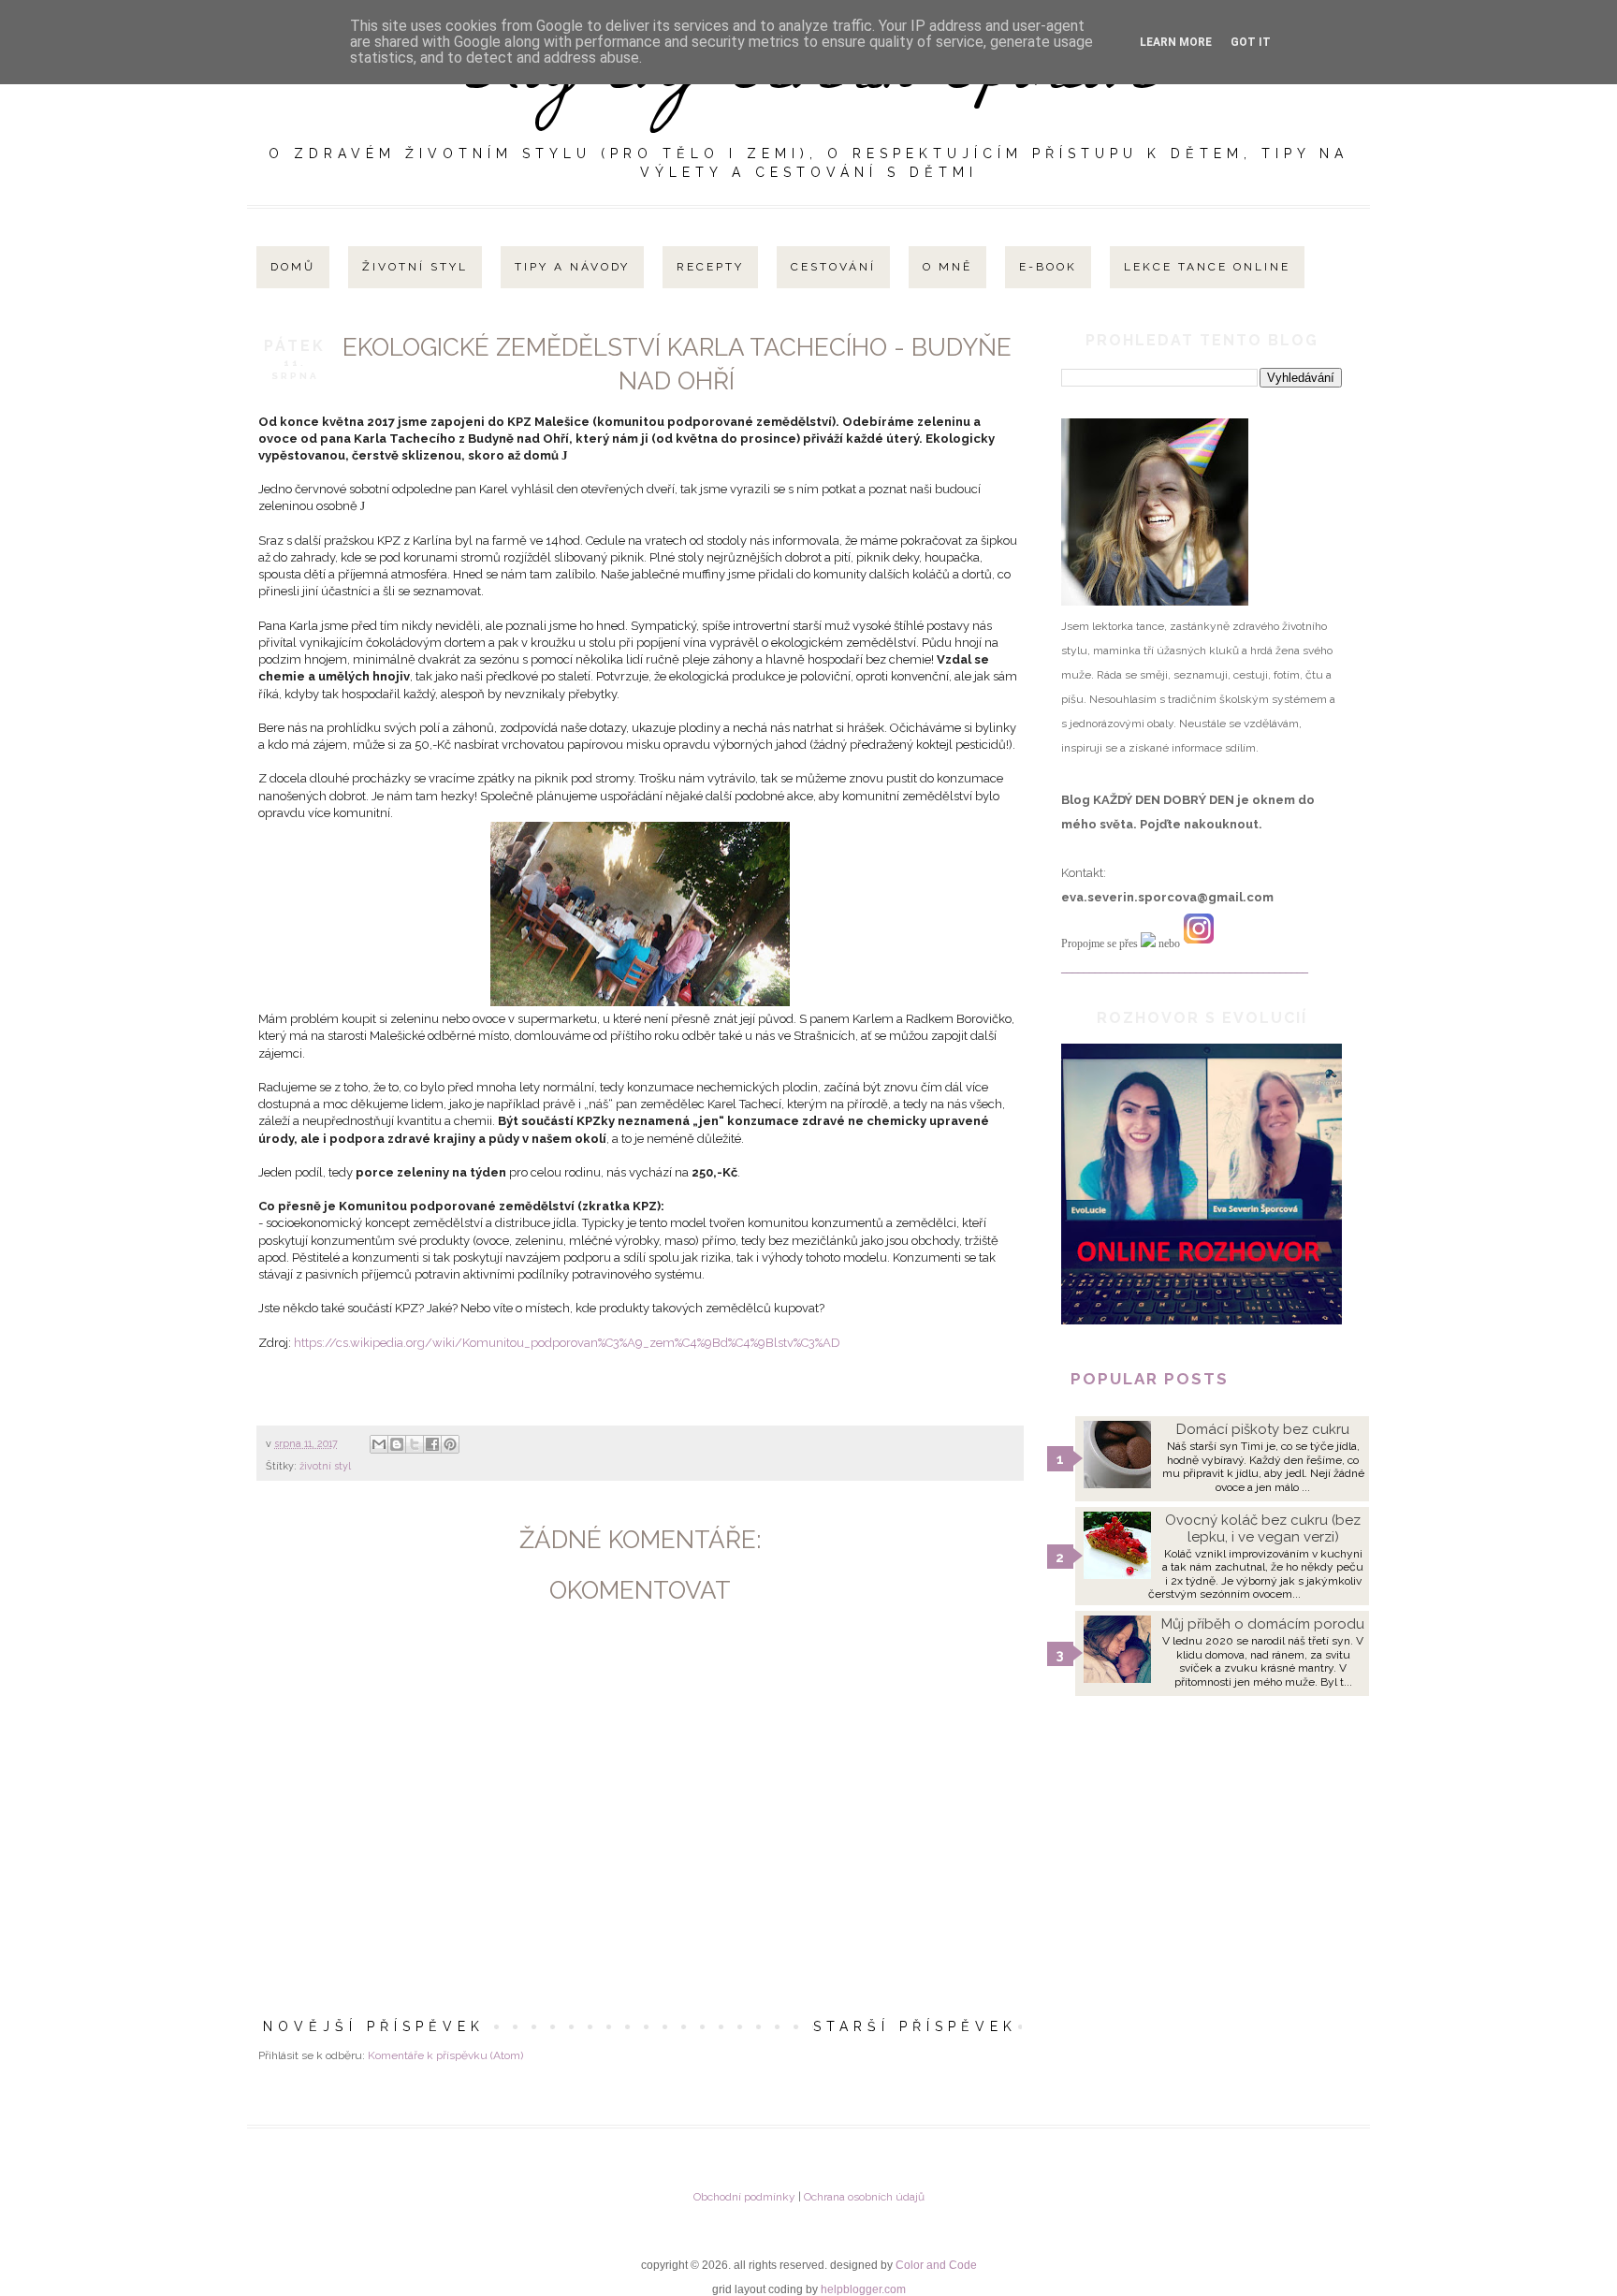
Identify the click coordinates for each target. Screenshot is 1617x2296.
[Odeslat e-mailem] (379, 1444)
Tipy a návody (572, 267)
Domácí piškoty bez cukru (1263, 1429)
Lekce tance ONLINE (1207, 267)
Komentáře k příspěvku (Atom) (445, 2055)
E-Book (1048, 267)
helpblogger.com (863, 2289)
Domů (293, 267)
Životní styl (415, 267)
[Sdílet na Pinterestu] (450, 1444)
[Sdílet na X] (415, 1444)
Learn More (1176, 42)
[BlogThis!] (397, 1444)
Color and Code (936, 2265)
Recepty (710, 267)
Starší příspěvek (915, 2026)
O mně (947, 267)
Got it (1251, 42)
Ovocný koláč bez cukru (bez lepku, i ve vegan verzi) (1263, 1528)
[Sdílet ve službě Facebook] (432, 1444)
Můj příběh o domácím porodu (1263, 1624)
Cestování (833, 267)
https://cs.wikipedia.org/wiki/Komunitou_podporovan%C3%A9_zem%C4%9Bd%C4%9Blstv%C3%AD (567, 1343)
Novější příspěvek (374, 2026)
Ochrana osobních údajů (864, 2197)
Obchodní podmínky (744, 2197)
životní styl (325, 1466)
